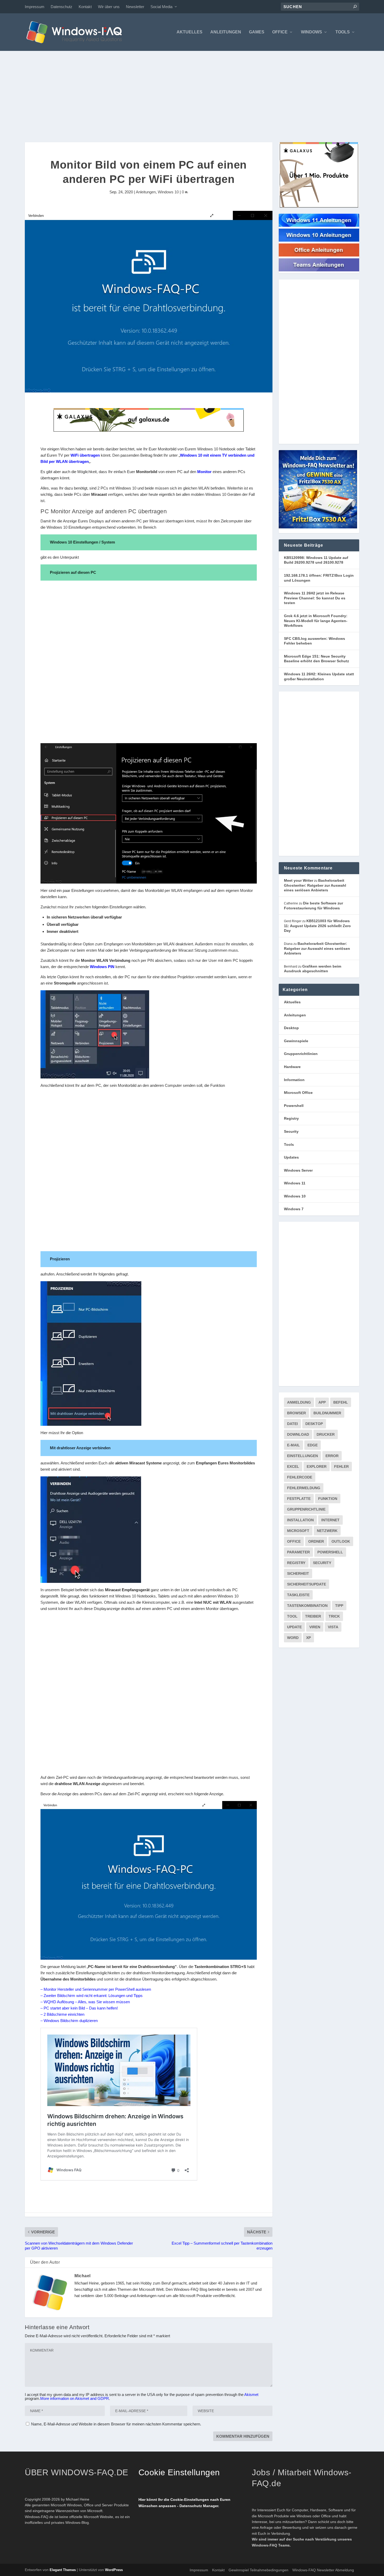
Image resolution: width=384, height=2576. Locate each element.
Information (294, 1080)
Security (291, 1131)
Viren (315, 1627)
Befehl (341, 1402)
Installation (300, 1520)
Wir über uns (109, 7)
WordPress (114, 2570)
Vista (333, 1627)
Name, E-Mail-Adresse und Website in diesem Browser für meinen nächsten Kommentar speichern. (116, 2424)
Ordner (316, 1541)
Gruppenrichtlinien (301, 1054)
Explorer (317, 1466)
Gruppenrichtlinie (306, 1509)
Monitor (204, 472)
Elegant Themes (63, 2570)
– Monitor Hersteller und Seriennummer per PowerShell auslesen (96, 1989)
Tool (292, 1616)
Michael (83, 2276)
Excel (293, 1466)
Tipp (339, 1606)
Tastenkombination (307, 1606)
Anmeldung (299, 1402)
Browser (296, 1413)
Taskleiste (298, 1595)
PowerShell (330, 1552)
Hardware (292, 1067)
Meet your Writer (299, 880)
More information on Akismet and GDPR (75, 2398)
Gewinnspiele (296, 1041)
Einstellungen (302, 1456)
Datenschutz (62, 7)
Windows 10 (168, 192)
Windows (312, 32)
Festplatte (299, 1499)
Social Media (161, 7)
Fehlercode (300, 1477)
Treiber (313, 1616)
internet (330, 1520)
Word (293, 1638)
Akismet (251, 2395)
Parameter (298, 1552)
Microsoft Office (298, 1093)
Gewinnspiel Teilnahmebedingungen (258, 2570)
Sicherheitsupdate (307, 1584)
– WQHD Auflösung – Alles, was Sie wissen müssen (85, 2002)
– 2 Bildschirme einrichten (62, 2014)
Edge (313, 1445)
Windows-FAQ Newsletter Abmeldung (323, 2570)
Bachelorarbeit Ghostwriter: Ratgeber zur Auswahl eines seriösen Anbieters (315, 885)
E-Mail (293, 1445)
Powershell (294, 1106)
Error (332, 1456)
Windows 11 (295, 1183)
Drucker (326, 1434)
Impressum (35, 7)
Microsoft (298, 1531)
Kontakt (85, 7)
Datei (292, 1424)
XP (309, 1638)
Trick (334, 1616)
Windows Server (298, 1170)
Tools (343, 32)
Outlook (341, 1541)
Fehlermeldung (304, 1488)
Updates (291, 1157)
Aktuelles (190, 32)
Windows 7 (294, 1209)
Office (280, 32)
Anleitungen (226, 32)
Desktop (291, 1028)
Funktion (328, 1499)
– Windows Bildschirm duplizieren (69, 2021)
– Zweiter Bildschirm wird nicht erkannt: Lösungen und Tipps (92, 1996)
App (322, 1402)
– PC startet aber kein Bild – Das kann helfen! (79, 2008)
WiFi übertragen (85, 455)
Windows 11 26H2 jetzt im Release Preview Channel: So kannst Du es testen (315, 598)
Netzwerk (327, 1531)
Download (298, 1434)
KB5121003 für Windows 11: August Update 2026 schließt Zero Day (317, 926)
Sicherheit (298, 1573)
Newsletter (135, 7)
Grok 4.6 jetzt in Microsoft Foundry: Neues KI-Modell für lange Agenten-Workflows (316, 621)
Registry (291, 1118)
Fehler (341, 1466)
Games (257, 32)
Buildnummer (327, 1413)
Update (294, 1627)
